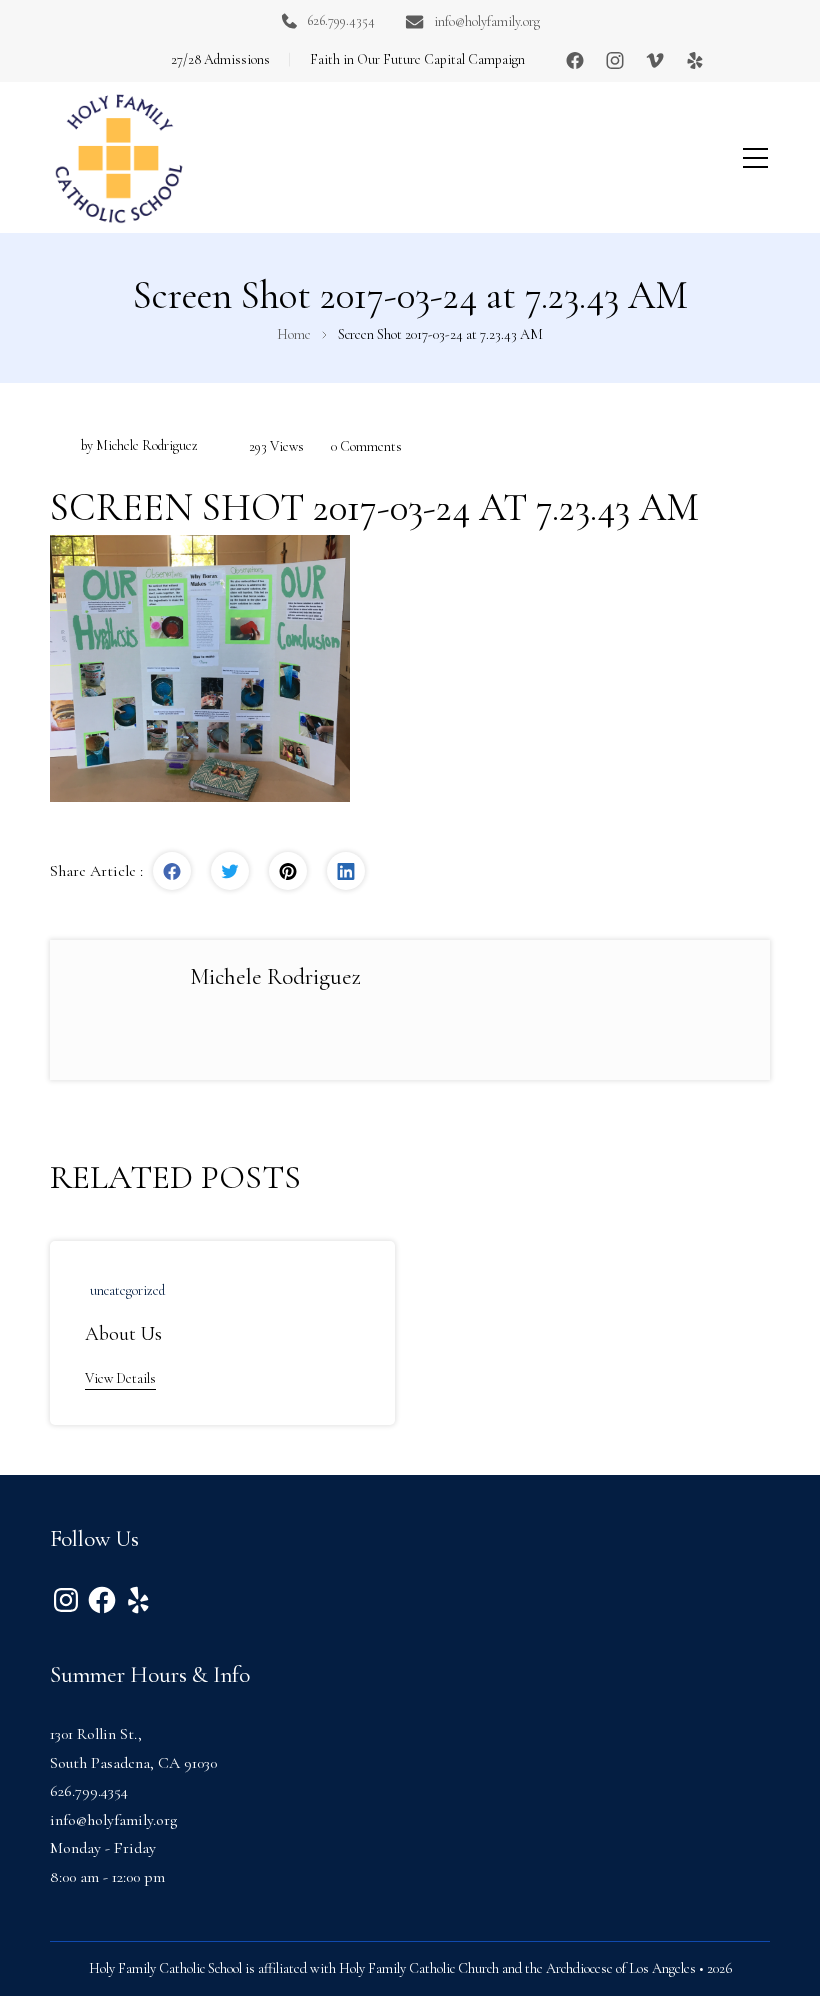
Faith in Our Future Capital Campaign (417, 59)
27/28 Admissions (220, 59)
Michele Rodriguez (147, 445)
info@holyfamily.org (487, 21)
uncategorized (127, 1290)
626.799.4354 (341, 20)
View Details (120, 1378)
